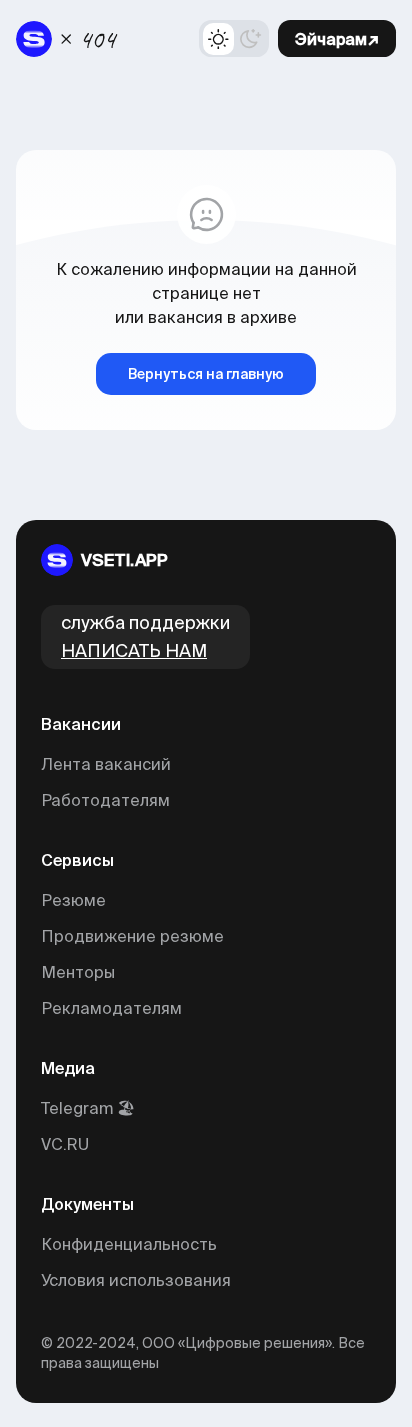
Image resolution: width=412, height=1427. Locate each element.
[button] (234, 38)
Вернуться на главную (206, 374)
